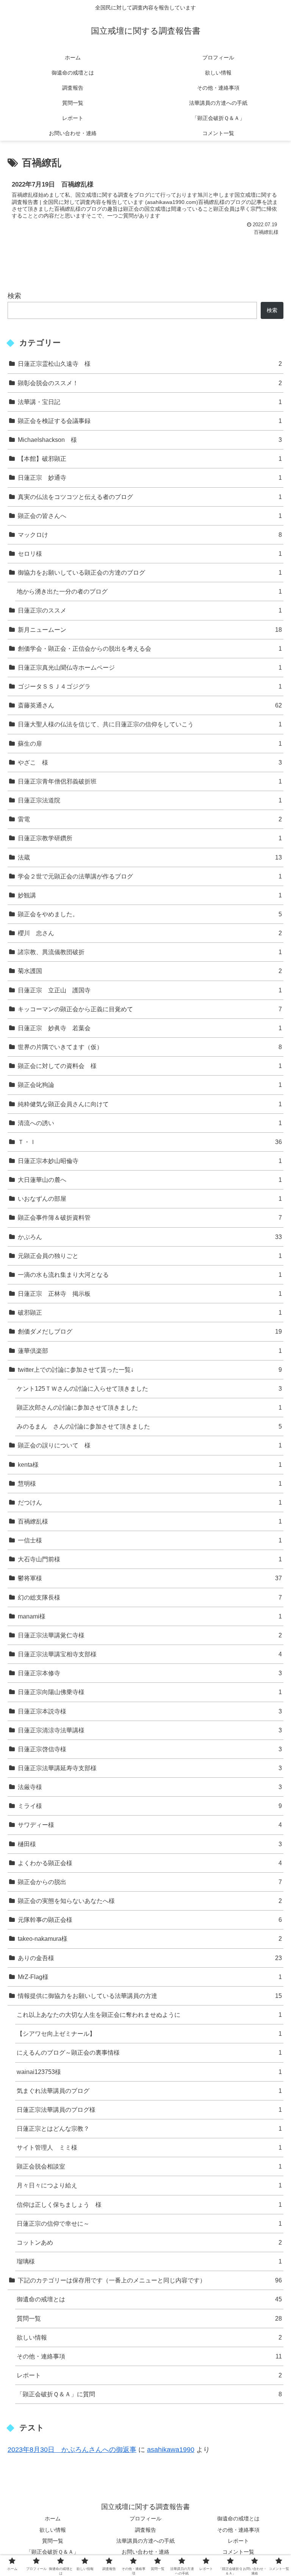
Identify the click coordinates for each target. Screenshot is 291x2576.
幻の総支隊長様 (150, 1597)
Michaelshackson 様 (150, 440)
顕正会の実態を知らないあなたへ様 (150, 1901)
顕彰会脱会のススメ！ (150, 383)
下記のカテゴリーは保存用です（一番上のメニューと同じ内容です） (150, 2280)
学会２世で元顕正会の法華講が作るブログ (150, 876)
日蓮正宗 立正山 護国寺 (150, 990)
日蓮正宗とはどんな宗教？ (149, 2128)
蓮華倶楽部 (150, 1351)
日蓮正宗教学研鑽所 (150, 838)
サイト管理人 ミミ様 (149, 2147)
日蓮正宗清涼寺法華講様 (150, 1730)
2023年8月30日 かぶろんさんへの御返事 (72, 2450)
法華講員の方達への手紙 (145, 2541)
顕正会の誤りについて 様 (150, 1445)
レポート (149, 2375)
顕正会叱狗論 (150, 1085)
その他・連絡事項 (149, 2356)
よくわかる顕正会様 (150, 1863)
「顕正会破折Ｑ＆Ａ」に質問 (149, 2394)
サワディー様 (150, 1825)
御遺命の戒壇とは (149, 2299)
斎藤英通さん (150, 705)
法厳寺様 (150, 1787)
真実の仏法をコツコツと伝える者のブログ (150, 497)
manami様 (150, 1616)
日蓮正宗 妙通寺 (150, 477)
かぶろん (150, 1237)
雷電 (150, 819)
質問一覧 (149, 2318)
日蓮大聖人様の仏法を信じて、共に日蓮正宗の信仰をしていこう (150, 724)
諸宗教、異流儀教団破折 (150, 952)
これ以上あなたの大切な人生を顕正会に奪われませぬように (149, 2015)
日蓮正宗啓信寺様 (150, 1749)
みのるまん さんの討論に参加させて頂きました (149, 1426)
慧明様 (150, 1483)
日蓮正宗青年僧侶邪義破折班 (150, 781)
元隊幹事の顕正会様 (150, 1920)
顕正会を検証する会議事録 (150, 421)
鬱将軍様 (150, 1578)
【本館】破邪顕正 (150, 459)
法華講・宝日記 (150, 402)
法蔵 (150, 857)
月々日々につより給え (149, 2185)
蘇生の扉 (150, 743)
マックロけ (150, 535)
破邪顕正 (150, 1312)
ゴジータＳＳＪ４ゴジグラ (150, 686)
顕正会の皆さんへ (150, 516)
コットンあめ (149, 2242)
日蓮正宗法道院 (150, 800)
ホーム (53, 2518)
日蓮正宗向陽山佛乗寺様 (150, 1692)
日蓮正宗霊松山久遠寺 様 (150, 364)
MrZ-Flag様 (150, 1977)
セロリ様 (150, 553)
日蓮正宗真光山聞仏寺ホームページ (150, 667)
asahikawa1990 (171, 2450)
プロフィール (145, 2518)
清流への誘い (150, 1123)
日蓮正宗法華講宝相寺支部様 (150, 1654)
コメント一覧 (238, 2552)
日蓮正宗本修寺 (150, 1673)
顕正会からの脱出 (150, 1882)
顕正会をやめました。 (150, 914)
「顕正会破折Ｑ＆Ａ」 (52, 2552)
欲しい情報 (149, 2337)
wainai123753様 (149, 2072)
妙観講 (150, 895)
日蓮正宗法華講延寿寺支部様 (150, 1768)
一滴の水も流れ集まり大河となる (150, 1275)
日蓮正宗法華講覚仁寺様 (150, 1635)
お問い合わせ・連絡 (145, 2552)
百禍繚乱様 (150, 1521)
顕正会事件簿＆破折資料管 (150, 1217)
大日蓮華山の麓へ (150, 1180)
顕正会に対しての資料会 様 (150, 1066)
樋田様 (150, 1844)
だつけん (150, 1502)
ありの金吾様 (150, 1958)
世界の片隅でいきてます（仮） (150, 1047)
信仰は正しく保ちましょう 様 (149, 2204)
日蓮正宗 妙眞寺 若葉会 (150, 1028)
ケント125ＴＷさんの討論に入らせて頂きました (149, 1388)
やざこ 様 (150, 762)
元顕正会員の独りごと (150, 1256)
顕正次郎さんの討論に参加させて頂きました (149, 1407)
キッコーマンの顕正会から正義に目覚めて (150, 1009)
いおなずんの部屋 (150, 1199)
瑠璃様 (149, 2261)
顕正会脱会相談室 (149, 2166)
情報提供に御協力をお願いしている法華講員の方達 (150, 1996)
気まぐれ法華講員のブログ (149, 2091)
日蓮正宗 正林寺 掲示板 (150, 1293)
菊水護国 (150, 971)
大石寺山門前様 (150, 1559)
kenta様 (150, 1464)
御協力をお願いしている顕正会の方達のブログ (150, 572)
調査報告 (145, 2530)
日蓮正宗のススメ (150, 610)
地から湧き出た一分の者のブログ (149, 591)
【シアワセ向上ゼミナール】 (149, 2033)
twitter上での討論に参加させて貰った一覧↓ (150, 1370)
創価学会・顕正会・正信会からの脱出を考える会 (150, 648)
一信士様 (150, 1540)
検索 (14, 296)
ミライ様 (150, 1806)
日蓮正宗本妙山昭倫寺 (150, 1161)
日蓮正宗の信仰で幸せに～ (149, 2223)
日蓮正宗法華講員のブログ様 (149, 2110)
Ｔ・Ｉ (150, 1142)
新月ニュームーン (150, 630)
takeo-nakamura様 (150, 1939)
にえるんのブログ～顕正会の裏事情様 (149, 2052)
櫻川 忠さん (150, 933)
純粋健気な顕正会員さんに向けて (150, 1104)
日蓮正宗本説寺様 (150, 1711)
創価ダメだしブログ (150, 1331)
